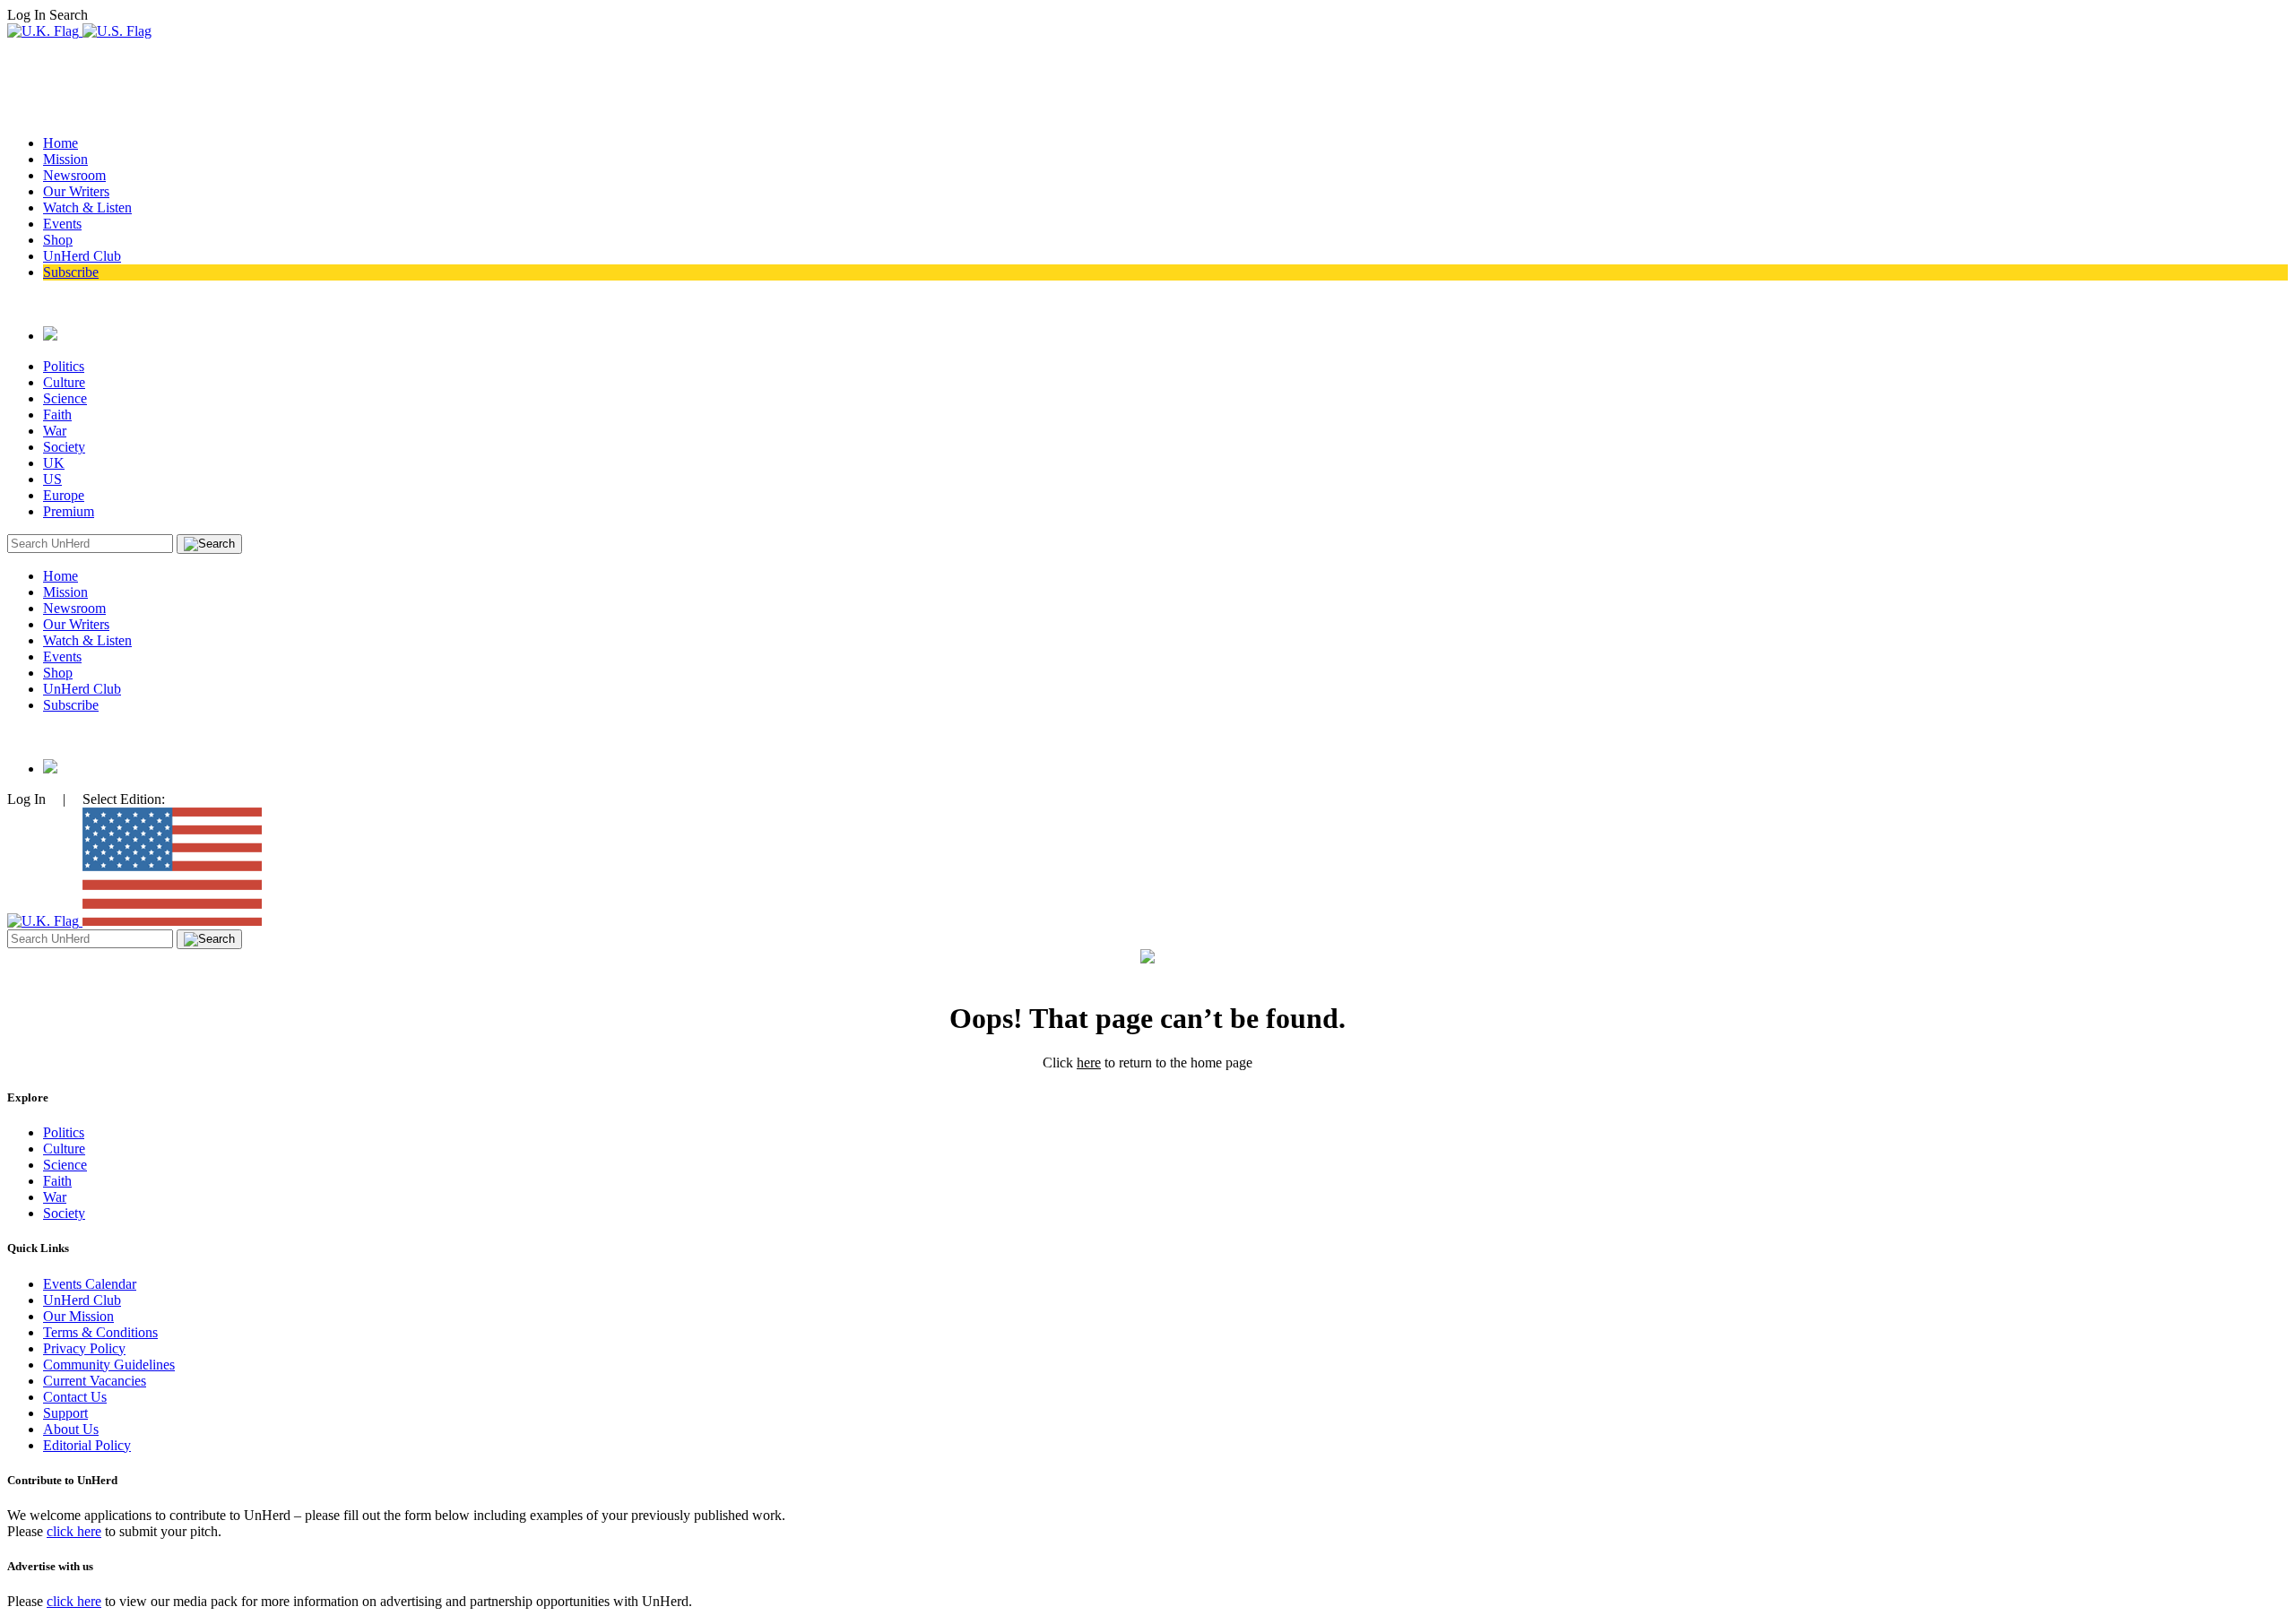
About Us (71, 1429)
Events (62, 224)
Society (64, 447)
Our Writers (76, 191)
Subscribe (71, 272)
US (52, 479)
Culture (64, 382)
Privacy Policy (84, 1348)
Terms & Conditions (100, 1332)
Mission (65, 159)
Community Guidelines (109, 1365)
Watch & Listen (87, 207)
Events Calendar (90, 1284)
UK (54, 463)
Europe (64, 495)
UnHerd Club (82, 256)
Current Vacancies (95, 1381)
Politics (64, 366)
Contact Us (75, 1397)
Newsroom (74, 175)
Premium (69, 511)
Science (65, 398)
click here (74, 1531)
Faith (57, 415)
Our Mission (78, 1316)
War (55, 431)
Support (65, 1413)
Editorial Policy (87, 1445)
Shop (58, 240)
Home (61, 143)
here (1089, 1063)
